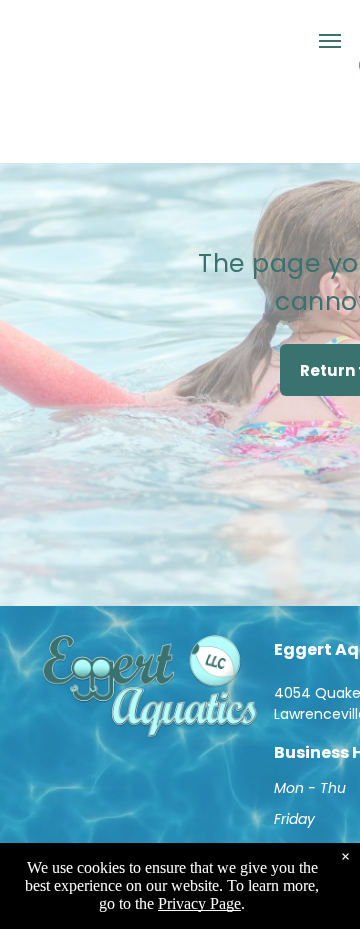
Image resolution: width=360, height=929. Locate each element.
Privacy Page (199, 903)
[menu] (330, 41)
